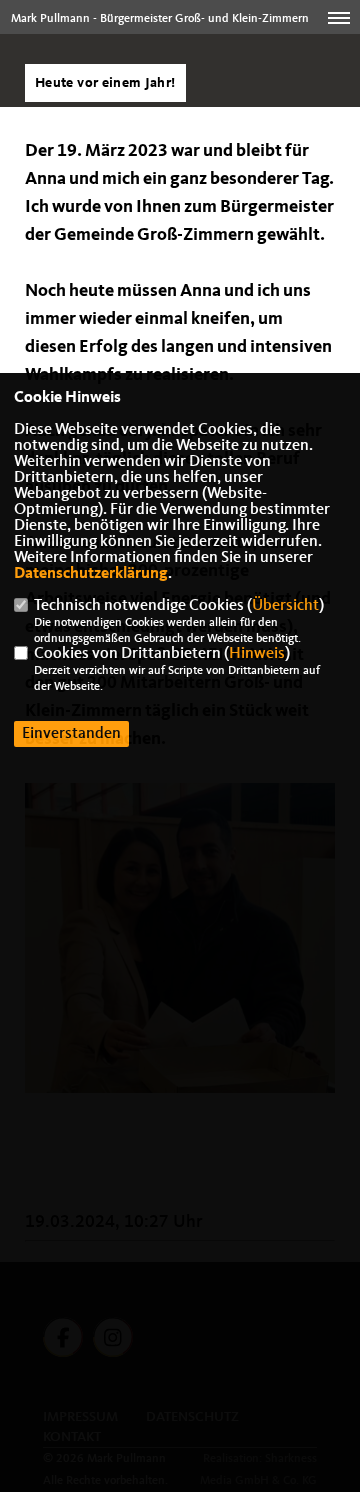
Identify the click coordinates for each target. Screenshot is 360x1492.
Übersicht (285, 606)
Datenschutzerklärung (91, 574)
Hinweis (257, 654)
